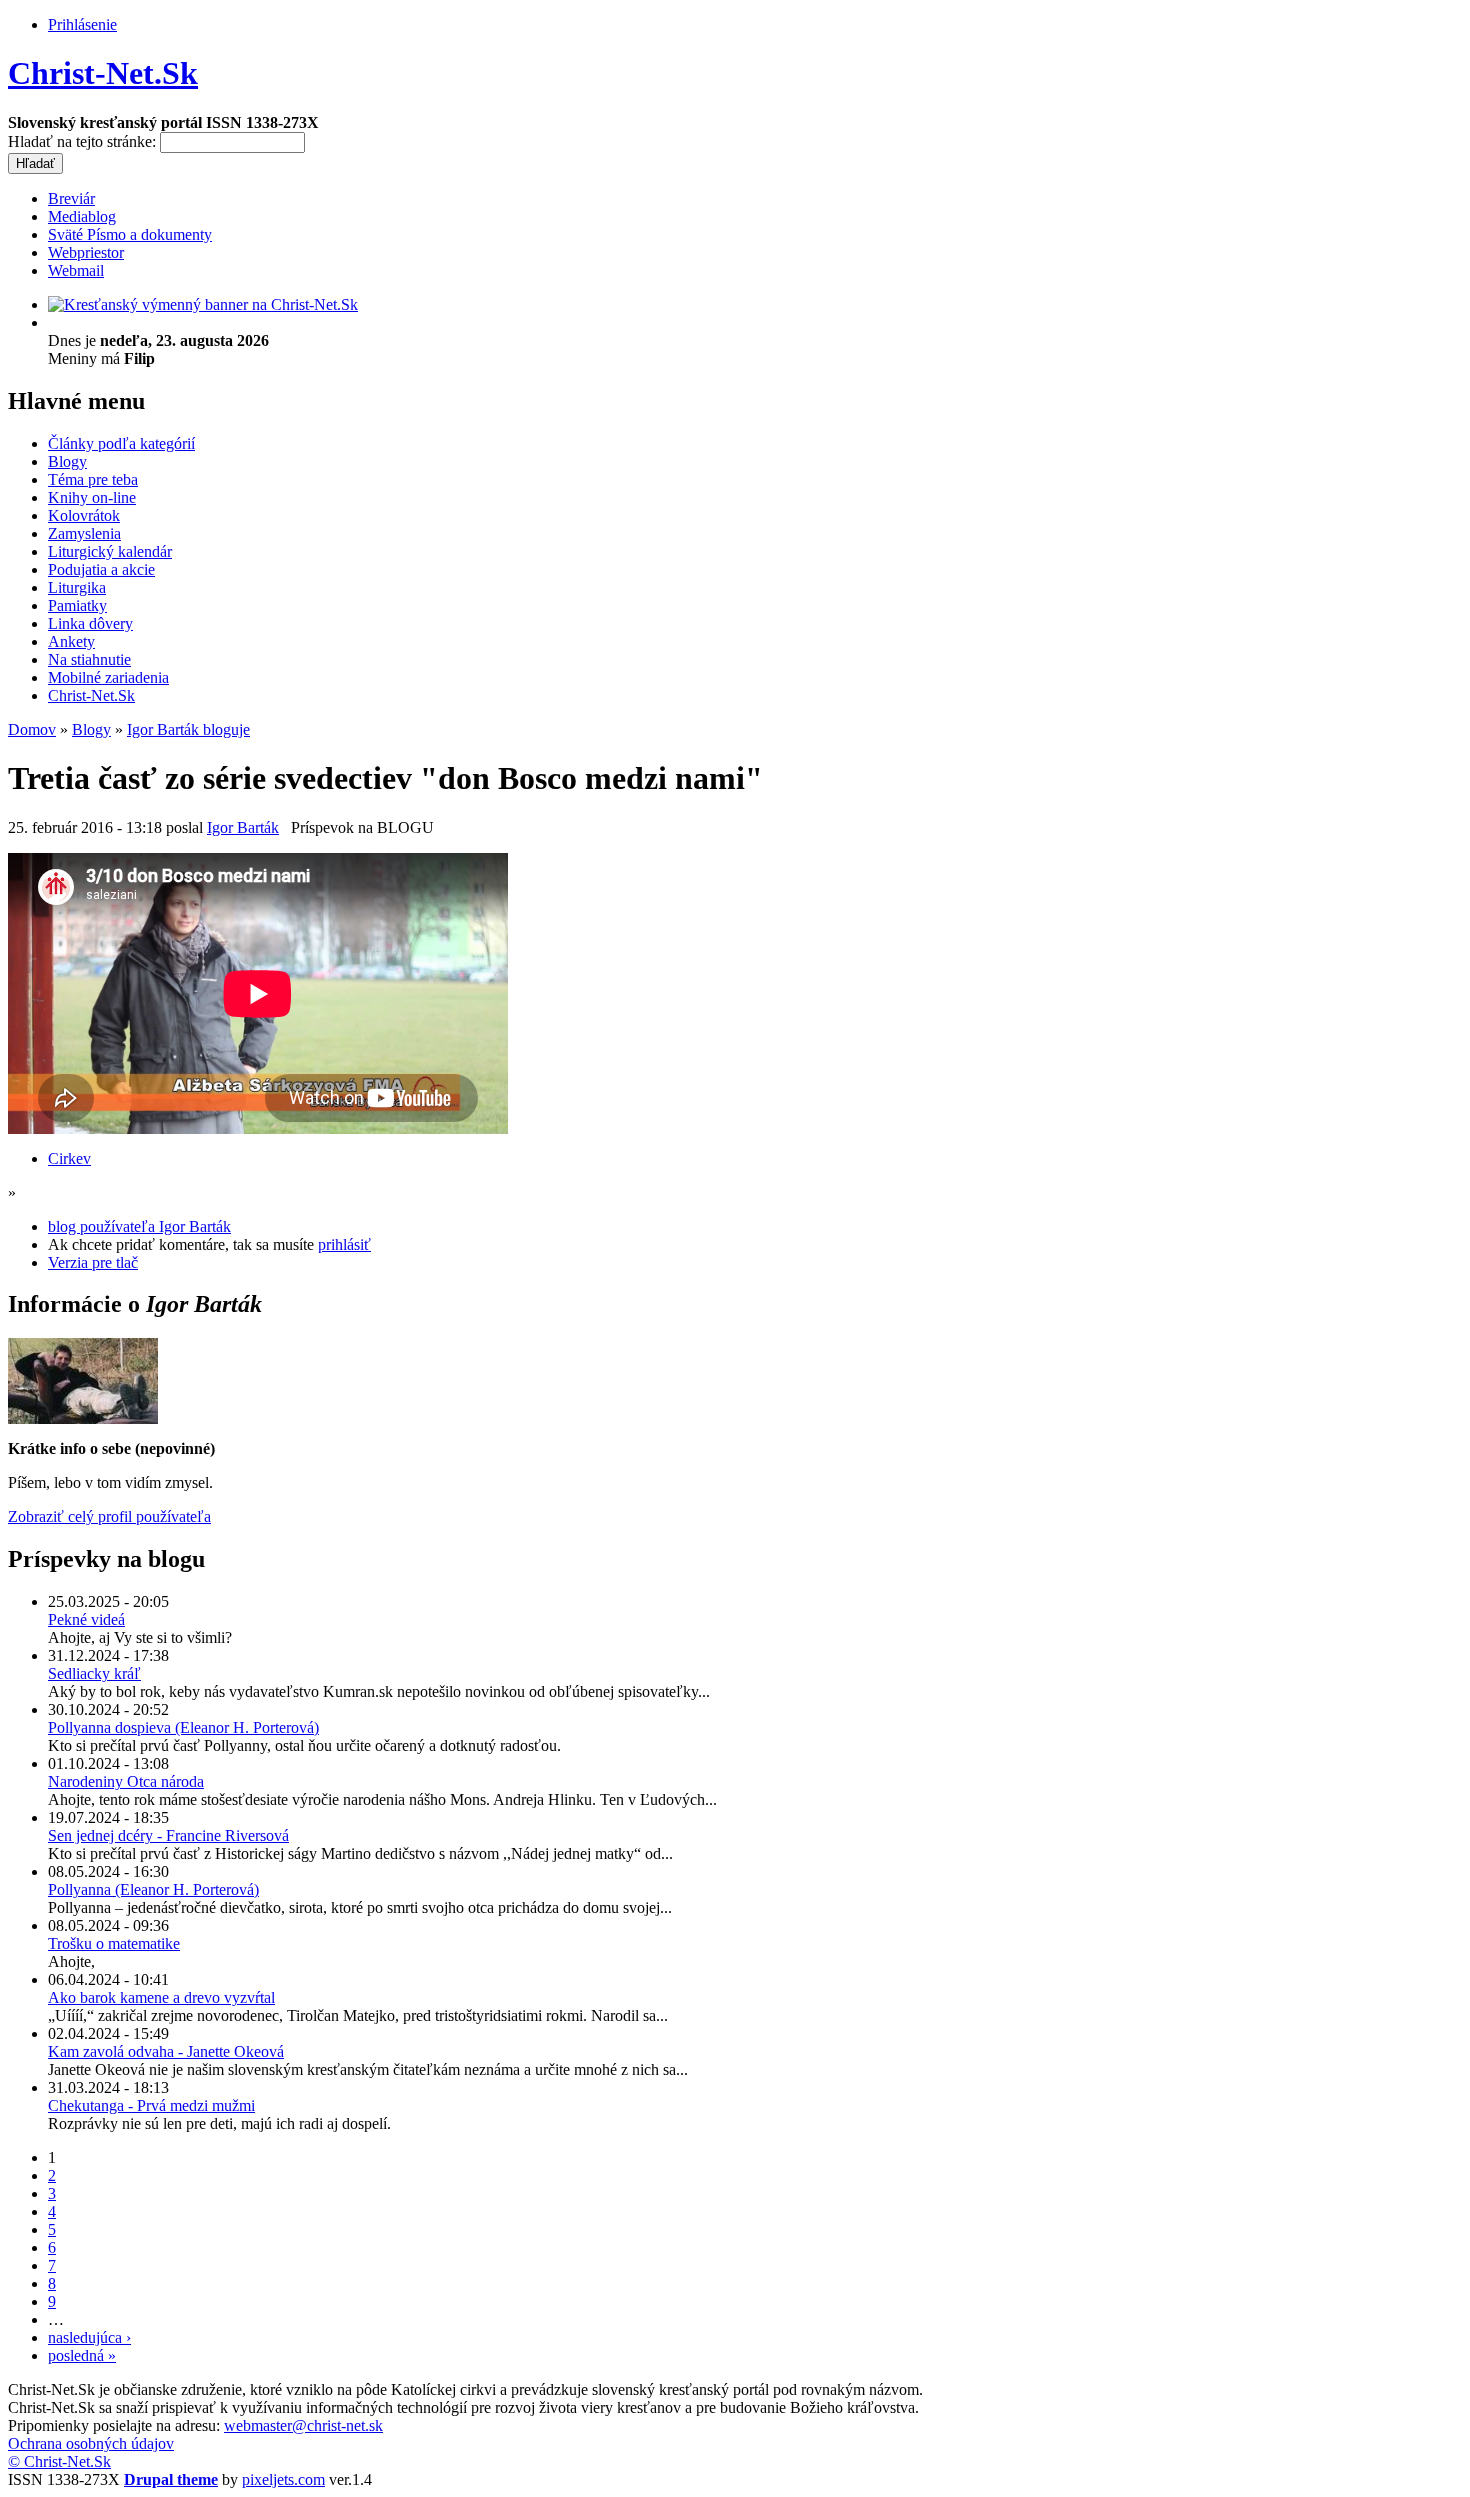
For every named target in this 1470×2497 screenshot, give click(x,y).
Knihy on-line (92, 497)
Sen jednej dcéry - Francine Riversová (168, 1835)
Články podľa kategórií (121, 443)
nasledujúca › (89, 2337)
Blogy (67, 461)
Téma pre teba (93, 479)
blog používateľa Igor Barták (139, 1226)
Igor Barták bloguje (188, 729)
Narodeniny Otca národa (126, 1781)
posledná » (82, 2355)
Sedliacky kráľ (94, 1673)
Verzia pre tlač (93, 1262)
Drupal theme (171, 2479)
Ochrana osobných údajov (91, 2443)
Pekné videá (86, 1619)
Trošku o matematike (114, 1943)
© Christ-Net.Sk (59, 2461)
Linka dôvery (90, 623)
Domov (32, 729)
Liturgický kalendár (110, 551)
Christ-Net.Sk (103, 73)
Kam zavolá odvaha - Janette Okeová (166, 2051)
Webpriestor (86, 252)
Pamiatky (77, 605)
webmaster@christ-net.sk (303, 2425)
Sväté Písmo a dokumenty (130, 234)
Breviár (71, 198)
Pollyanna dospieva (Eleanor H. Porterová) (183, 1727)
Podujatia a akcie (101, 569)
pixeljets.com (283, 2479)
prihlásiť (344, 1244)
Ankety (71, 641)
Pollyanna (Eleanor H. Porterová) (153, 1889)
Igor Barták (243, 827)
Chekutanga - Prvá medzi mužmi (151, 2105)
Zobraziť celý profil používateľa (109, 1516)
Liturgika (77, 587)
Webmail (76, 270)
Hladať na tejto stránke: (84, 141)
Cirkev (69, 1158)
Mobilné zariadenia (108, 677)
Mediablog (82, 216)
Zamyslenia (84, 533)
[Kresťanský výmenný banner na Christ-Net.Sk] (203, 304)
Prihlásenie (82, 24)
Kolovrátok (84, 515)
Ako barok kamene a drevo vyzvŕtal (161, 1997)
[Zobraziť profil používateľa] (83, 1418)
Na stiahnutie (89, 659)
